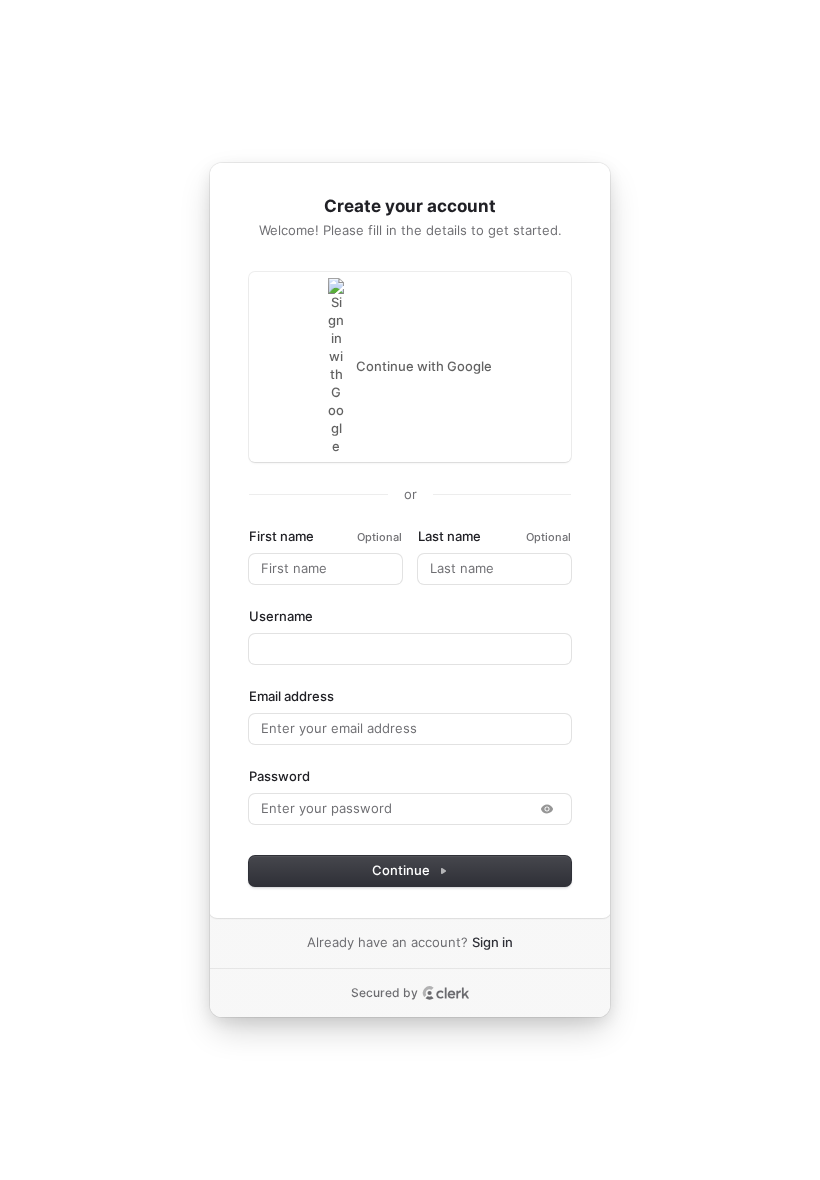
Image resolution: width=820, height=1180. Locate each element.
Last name (449, 536)
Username (281, 616)
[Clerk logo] (446, 993)
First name (281, 536)
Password (279, 776)
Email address (291, 696)
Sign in (492, 942)
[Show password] (547, 809)
